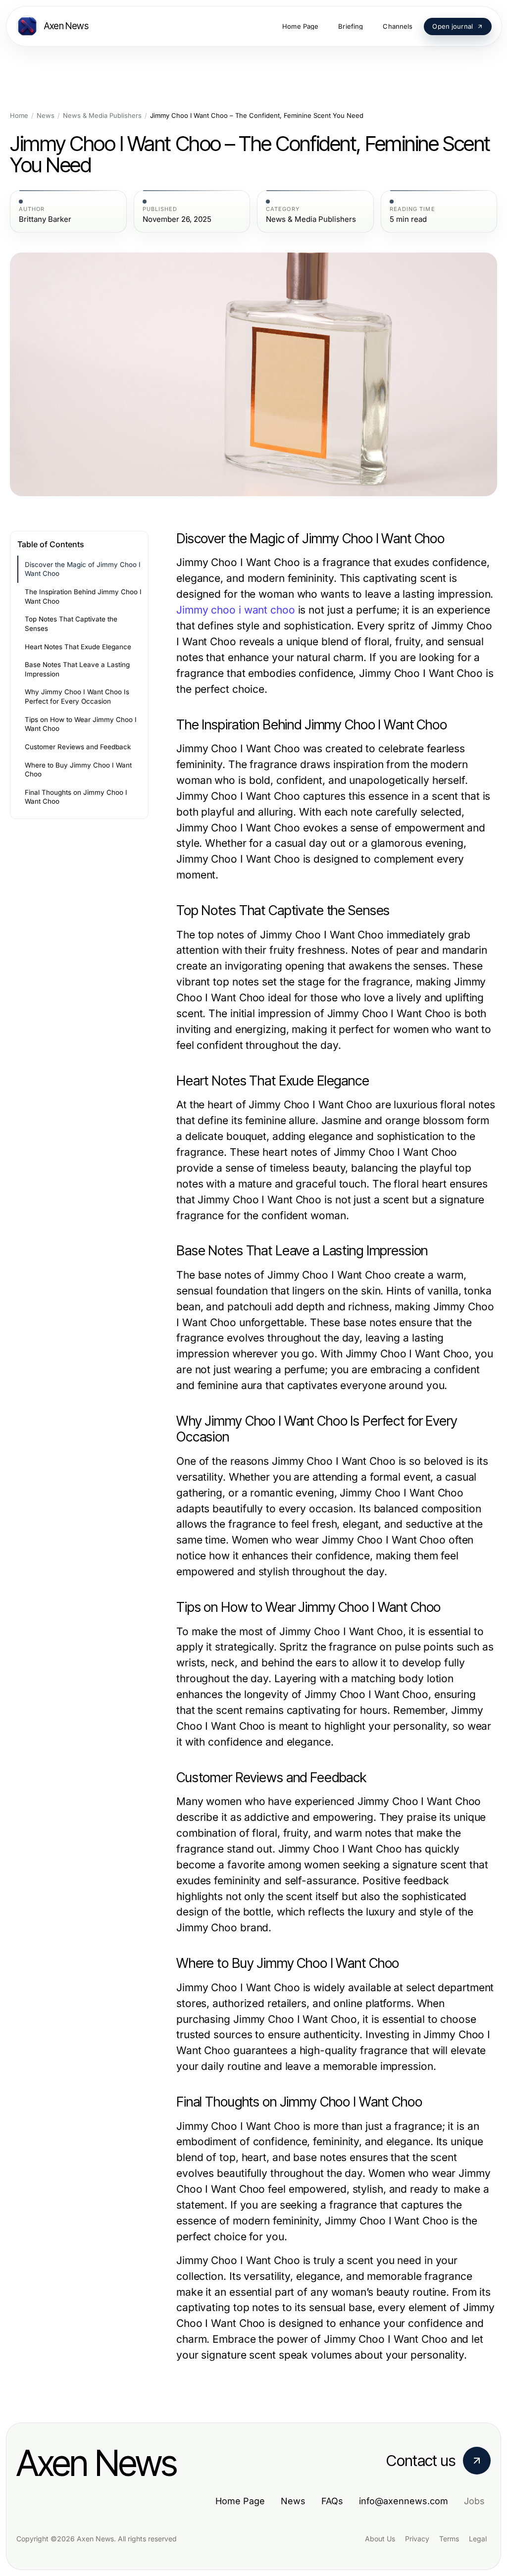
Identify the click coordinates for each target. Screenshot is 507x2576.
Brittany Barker (45, 219)
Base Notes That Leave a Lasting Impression (77, 669)
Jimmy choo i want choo (236, 610)
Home (19, 116)
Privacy (417, 2539)
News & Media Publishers (102, 116)
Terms (449, 2539)
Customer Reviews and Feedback (78, 747)
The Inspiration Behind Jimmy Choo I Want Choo (83, 596)
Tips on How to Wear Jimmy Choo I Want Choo (81, 724)
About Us (380, 2539)
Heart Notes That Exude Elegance (78, 647)
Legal (478, 2539)
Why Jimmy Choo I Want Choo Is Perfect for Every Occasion (77, 696)
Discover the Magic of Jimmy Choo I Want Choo (83, 569)
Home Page (240, 2501)
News (46, 116)
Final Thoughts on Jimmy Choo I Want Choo (76, 797)
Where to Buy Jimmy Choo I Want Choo (78, 770)
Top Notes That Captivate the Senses (71, 624)
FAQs (332, 2501)
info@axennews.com (404, 2501)
